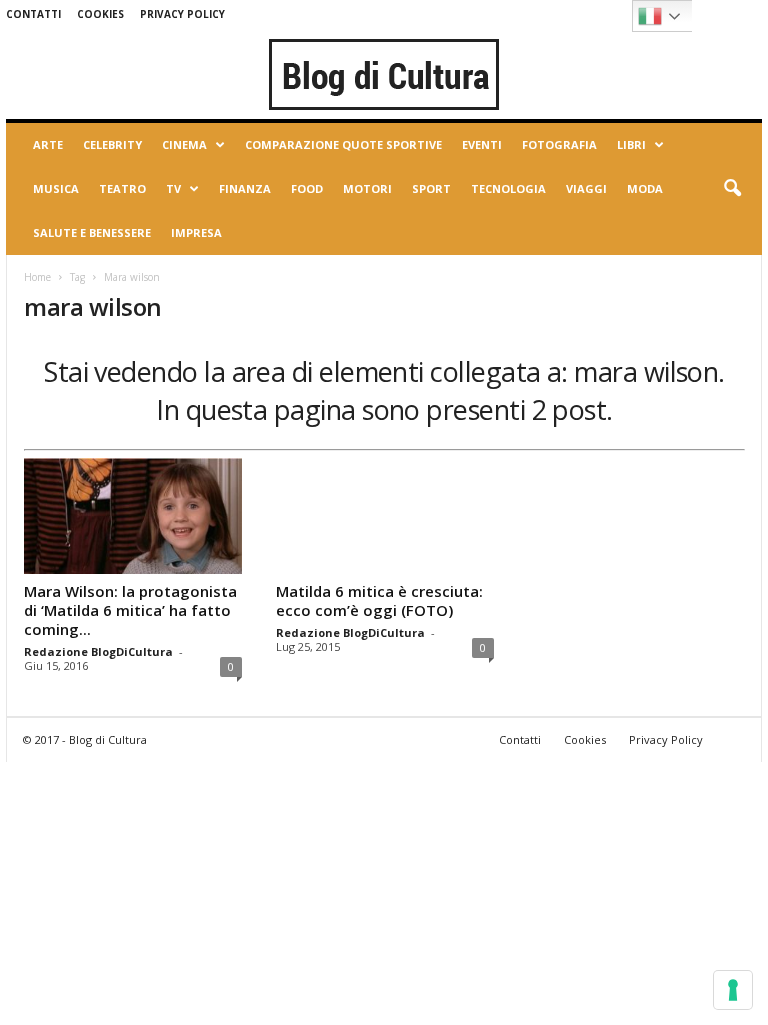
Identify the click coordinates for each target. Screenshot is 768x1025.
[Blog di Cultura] (384, 74)
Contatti (33, 14)
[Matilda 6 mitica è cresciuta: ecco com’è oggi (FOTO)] (385, 516)
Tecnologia (508, 188)
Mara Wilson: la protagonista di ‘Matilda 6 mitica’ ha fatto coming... (130, 610)
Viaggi (586, 188)
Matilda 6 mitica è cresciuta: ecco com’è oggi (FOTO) (379, 600)
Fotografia (559, 144)
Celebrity (112, 144)
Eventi (482, 144)
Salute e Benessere (92, 232)
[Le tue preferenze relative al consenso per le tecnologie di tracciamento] (733, 990)
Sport (431, 188)
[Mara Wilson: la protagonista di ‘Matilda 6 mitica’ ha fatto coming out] (133, 516)
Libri (631, 144)
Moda (645, 188)
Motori (367, 188)
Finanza (245, 188)
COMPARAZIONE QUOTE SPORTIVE (343, 144)
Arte (48, 144)
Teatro (122, 188)
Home (37, 277)
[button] (732, 189)
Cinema (184, 144)
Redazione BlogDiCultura (98, 651)
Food (307, 188)
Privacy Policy (182, 14)
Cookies (100, 14)
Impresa (196, 232)
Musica (56, 188)
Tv (173, 188)
